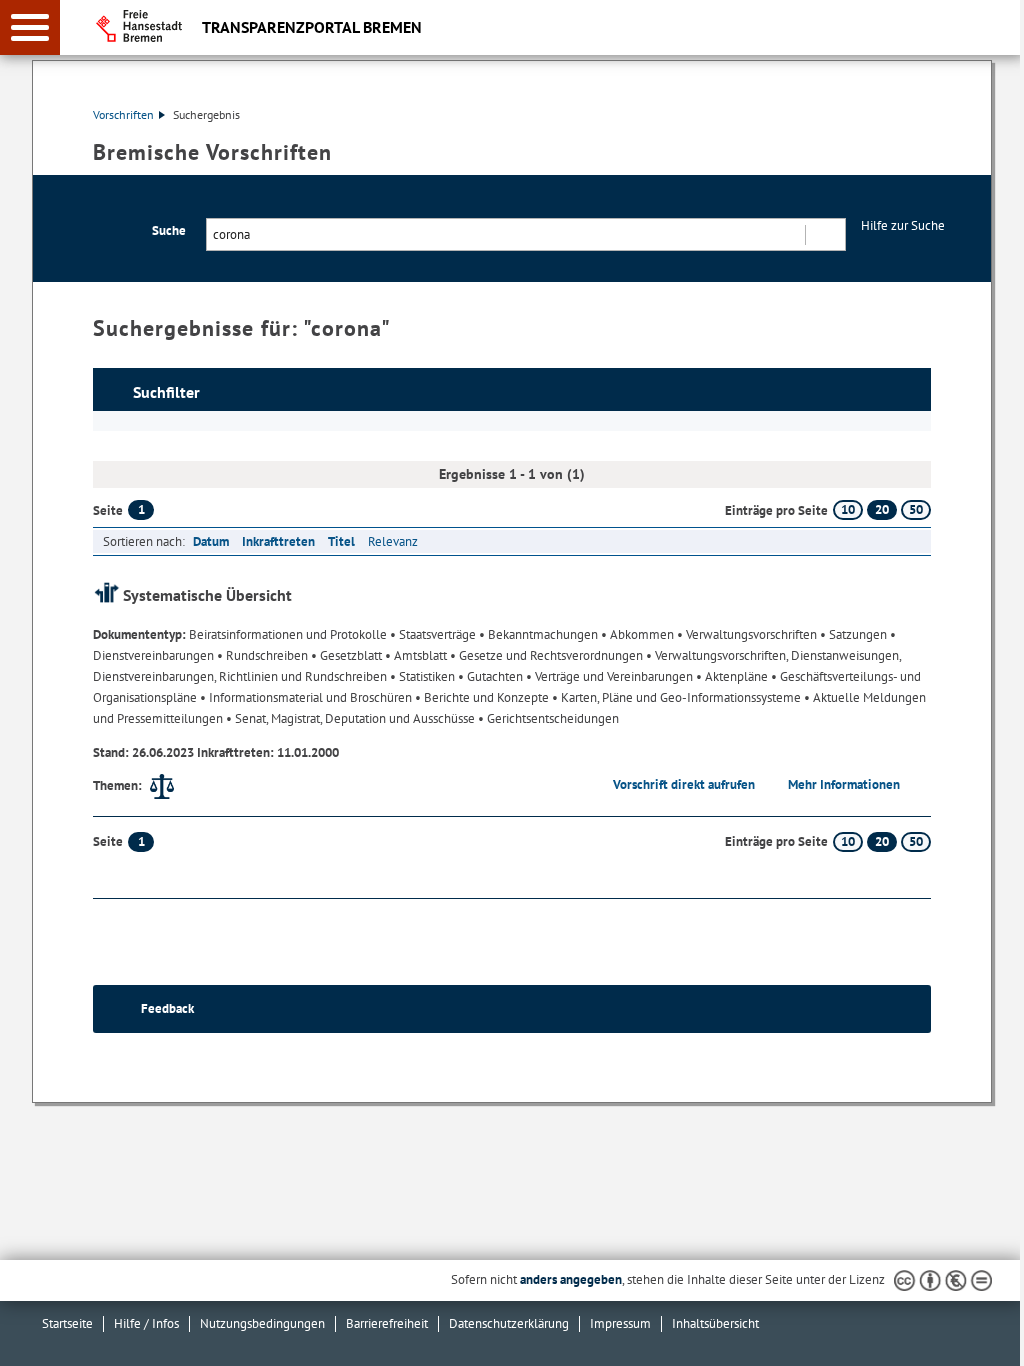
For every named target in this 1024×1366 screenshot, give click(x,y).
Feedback (167, 1008)
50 (916, 509)
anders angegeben (571, 1279)
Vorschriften (123, 114)
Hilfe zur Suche (903, 225)
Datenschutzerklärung (509, 1323)
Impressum (620, 1323)
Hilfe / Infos (146, 1323)
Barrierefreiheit (387, 1323)
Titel (341, 541)
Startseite (67, 1323)
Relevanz (393, 541)
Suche (169, 230)
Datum (211, 541)
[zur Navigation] (30, 27)
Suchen (824, 234)
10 (848, 509)
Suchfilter (166, 392)
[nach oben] (993, 1335)
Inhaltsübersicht (715, 1323)
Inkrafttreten (278, 541)
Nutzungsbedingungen (262, 1323)
